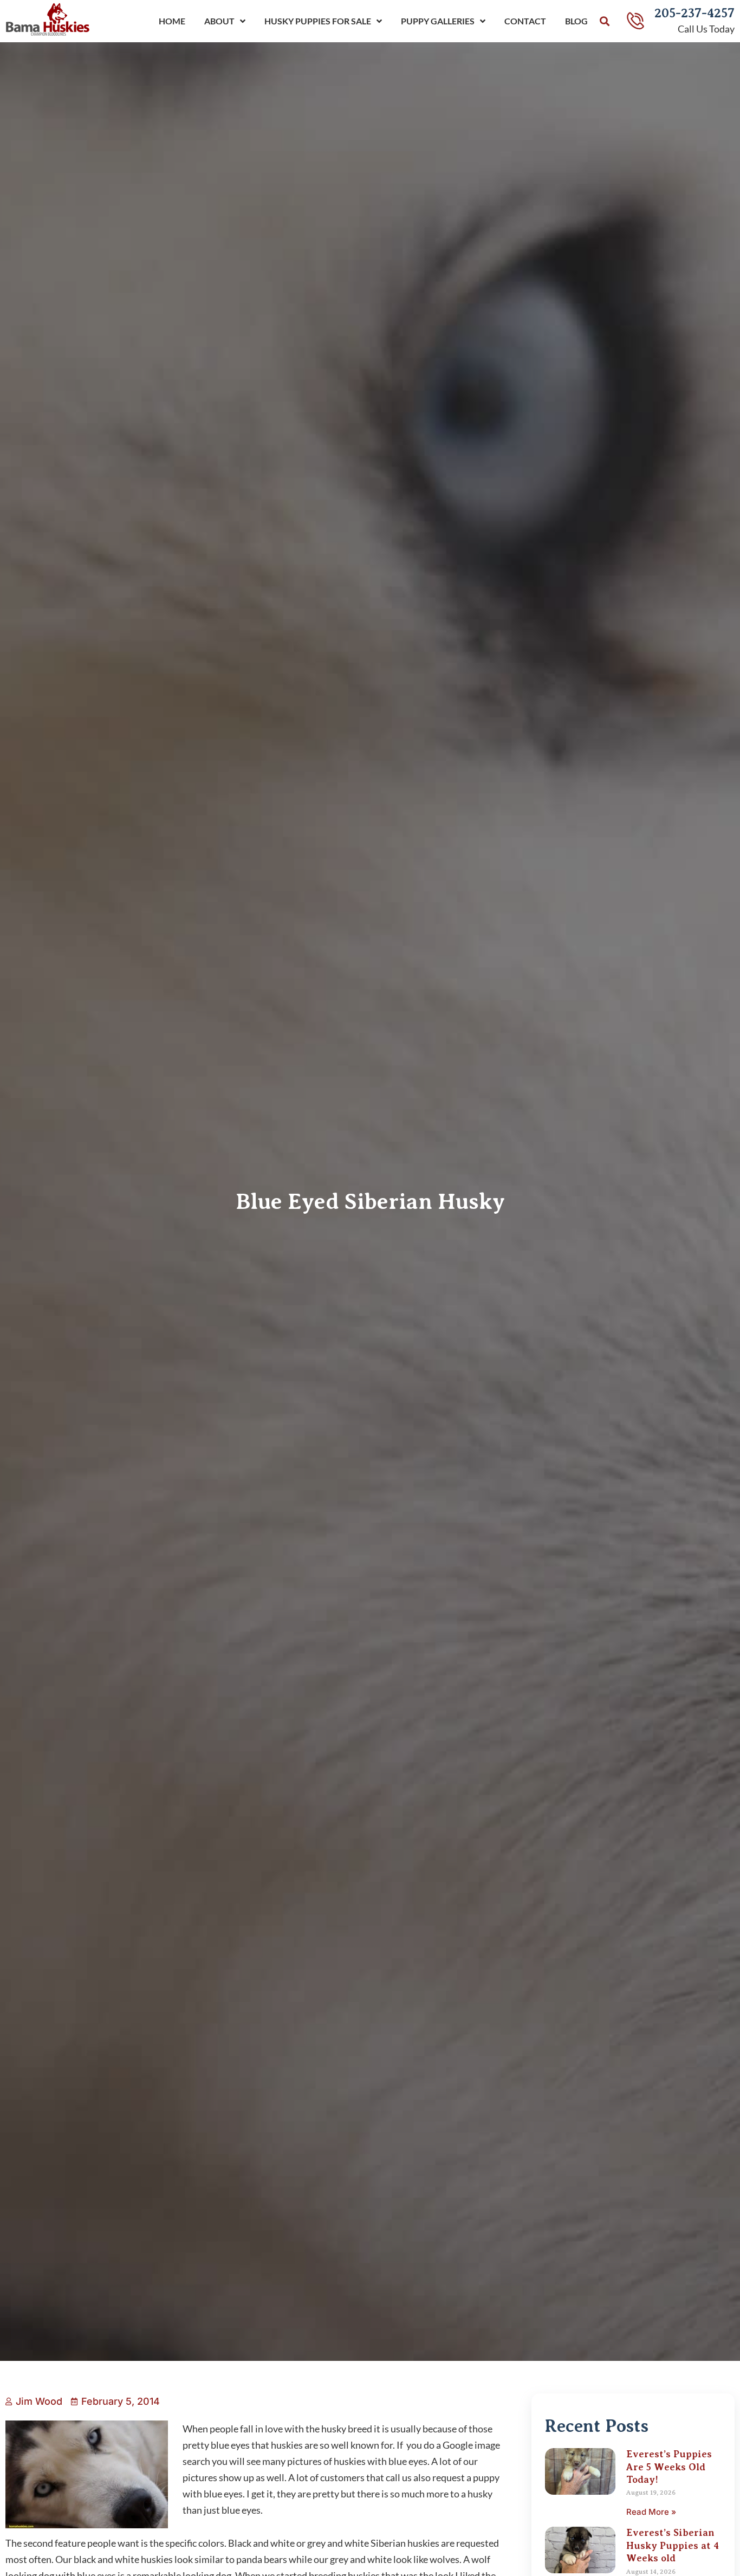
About (219, 21)
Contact (525, 21)
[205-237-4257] (635, 21)
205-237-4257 (694, 13)
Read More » (651, 2512)
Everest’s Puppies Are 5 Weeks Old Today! (669, 2467)
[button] (605, 21)
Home (172, 21)
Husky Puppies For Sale (318, 21)
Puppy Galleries (438, 21)
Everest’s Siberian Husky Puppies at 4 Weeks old (673, 2545)
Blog (576, 21)
